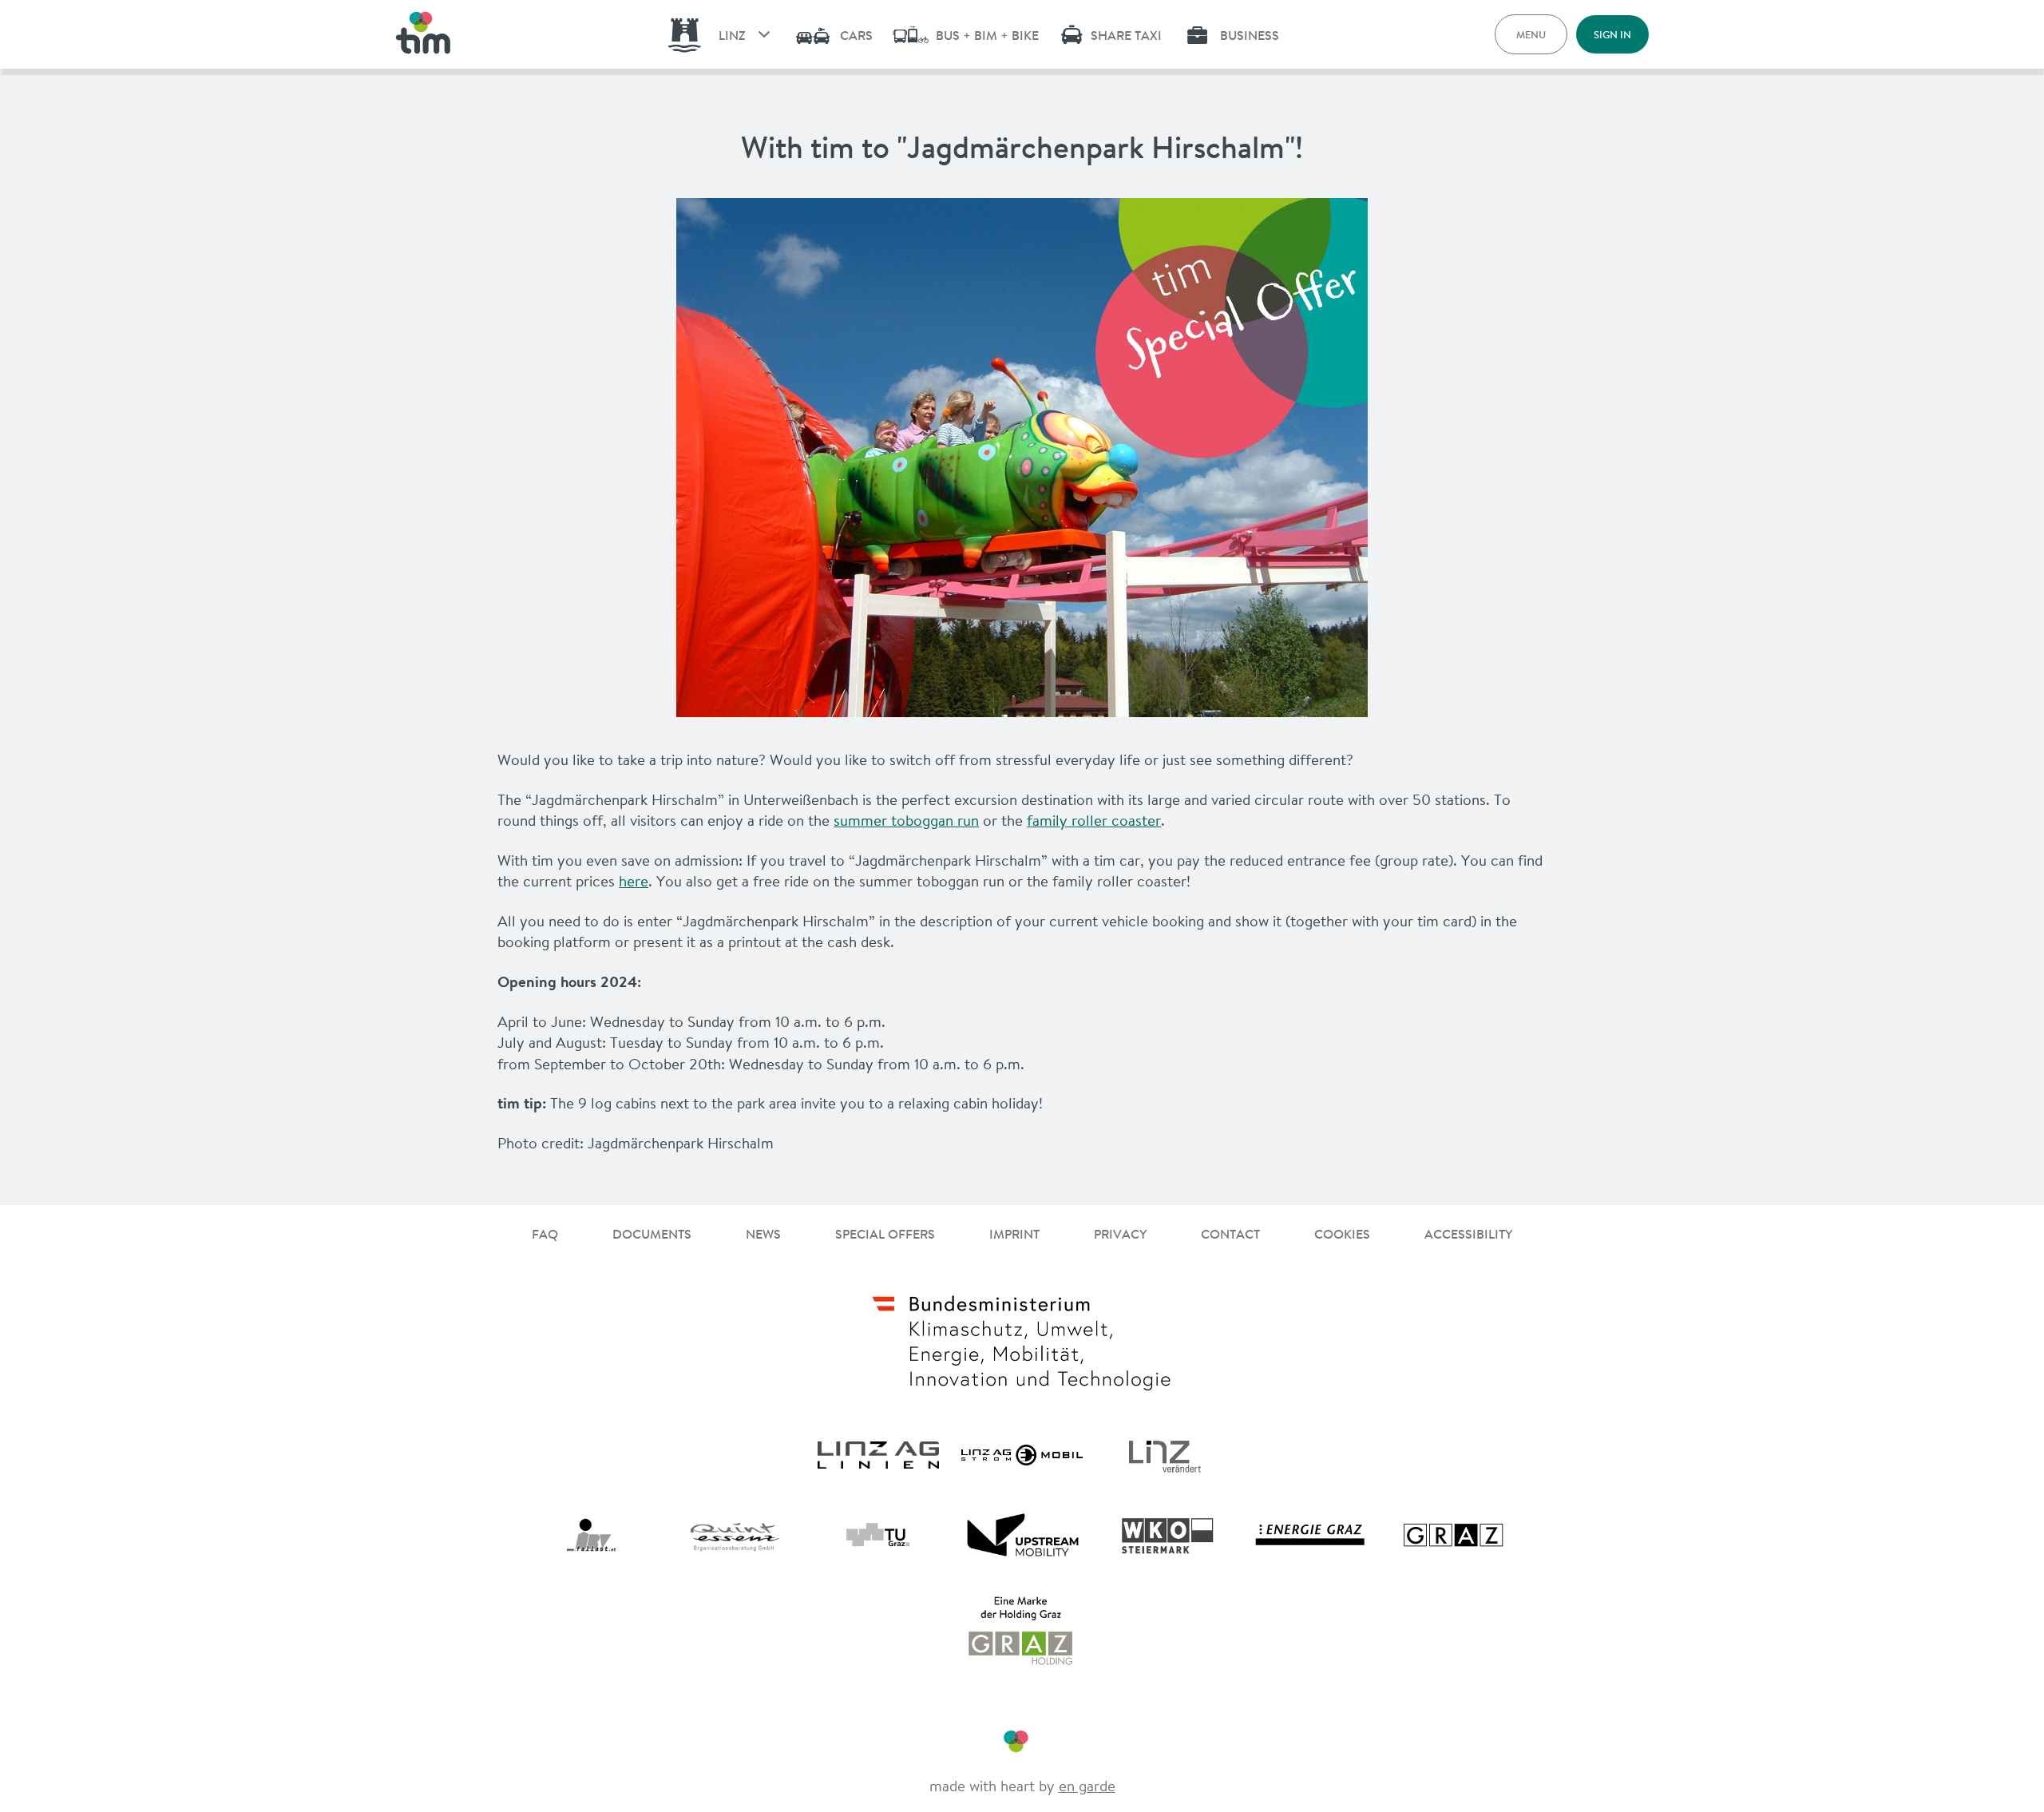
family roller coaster (1094, 820)
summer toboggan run (906, 820)
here (634, 881)
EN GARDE (1087, 1786)
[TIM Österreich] (423, 34)
